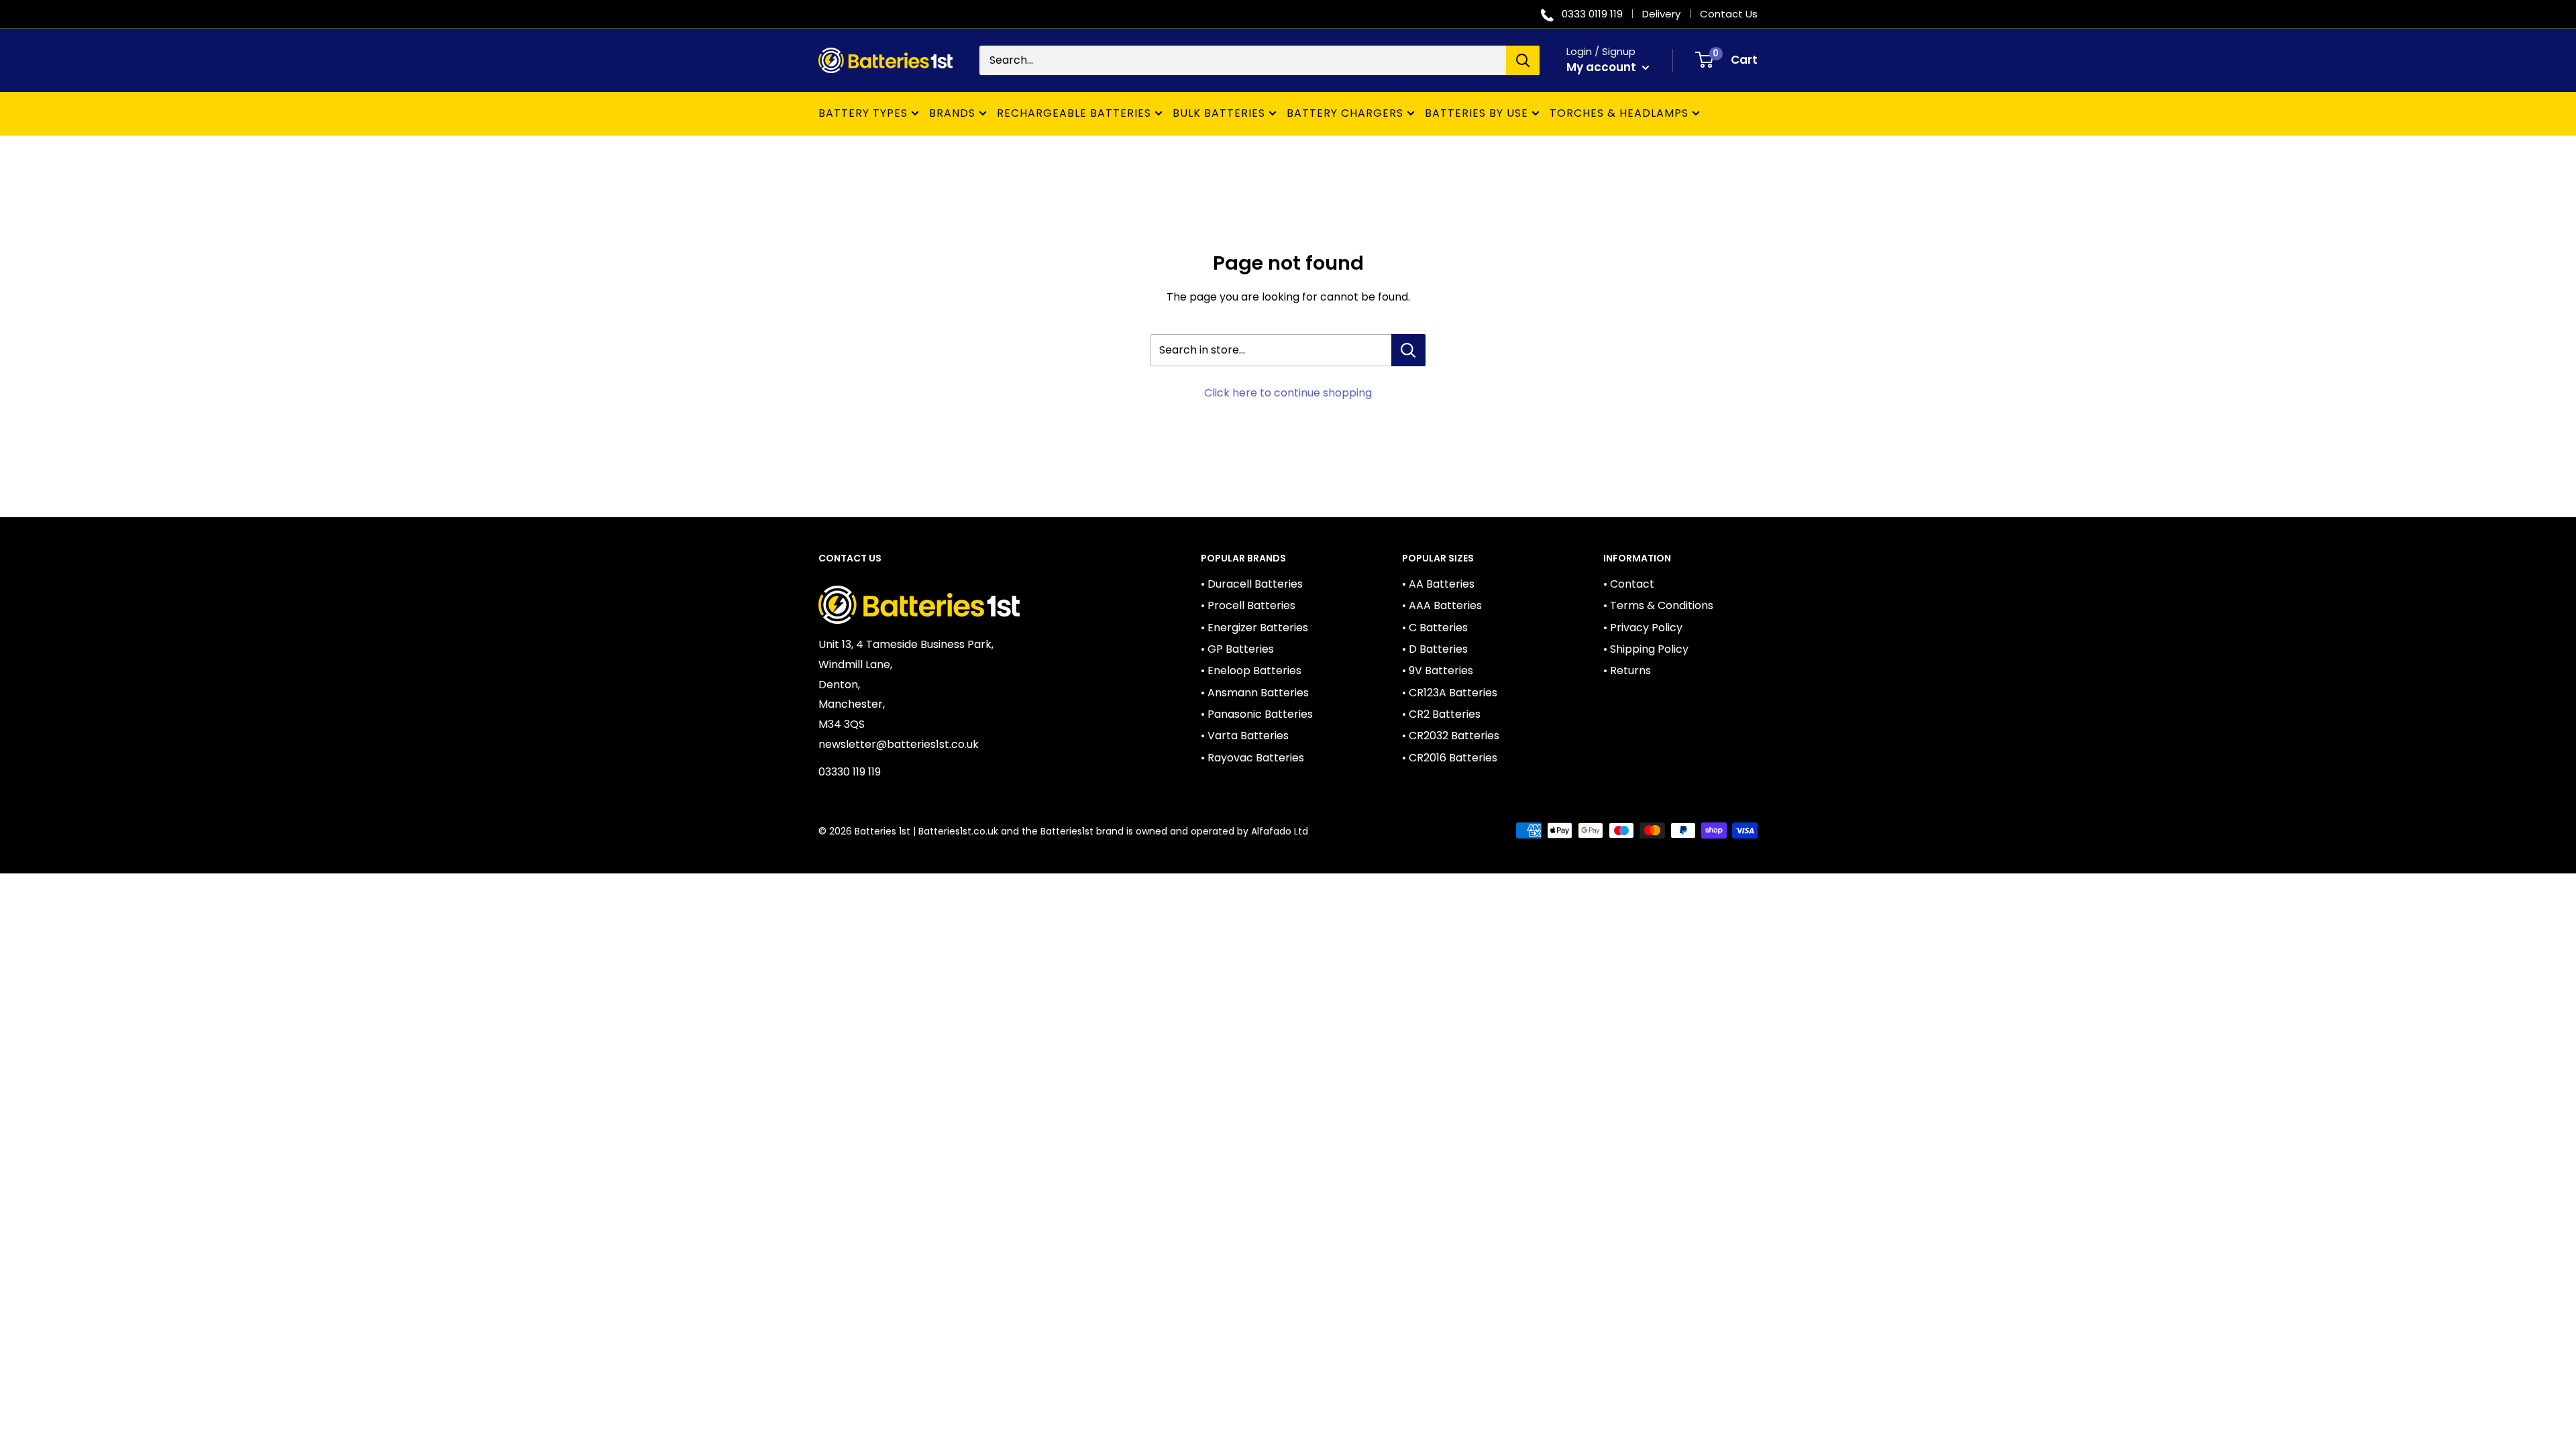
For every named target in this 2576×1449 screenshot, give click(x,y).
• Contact (1629, 584)
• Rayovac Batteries (1252, 758)
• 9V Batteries (1438, 670)
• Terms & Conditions (1658, 605)
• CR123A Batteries (1450, 693)
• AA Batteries (1438, 584)
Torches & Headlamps (1619, 113)
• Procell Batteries (1248, 605)
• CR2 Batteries (1441, 714)
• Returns (1627, 670)
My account (1603, 67)
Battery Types (863, 113)
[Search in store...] (1408, 350)
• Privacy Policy (1643, 628)
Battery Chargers (1345, 113)
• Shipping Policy (1646, 649)
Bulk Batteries (1219, 113)
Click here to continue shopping (1288, 393)
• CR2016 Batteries (1450, 758)
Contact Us (1729, 14)
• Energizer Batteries (1254, 628)
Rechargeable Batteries (1074, 113)
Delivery (1661, 14)
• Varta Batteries (1245, 736)
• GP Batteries (1237, 649)
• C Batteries (1435, 628)
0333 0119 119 (1592, 14)
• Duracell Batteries (1252, 584)
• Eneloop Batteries (1251, 670)
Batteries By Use (1477, 113)
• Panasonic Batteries (1257, 714)
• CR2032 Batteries (1451, 736)
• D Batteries (1435, 649)
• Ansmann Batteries (1255, 693)
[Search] (1523, 60)
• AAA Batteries (1442, 605)
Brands (952, 113)
